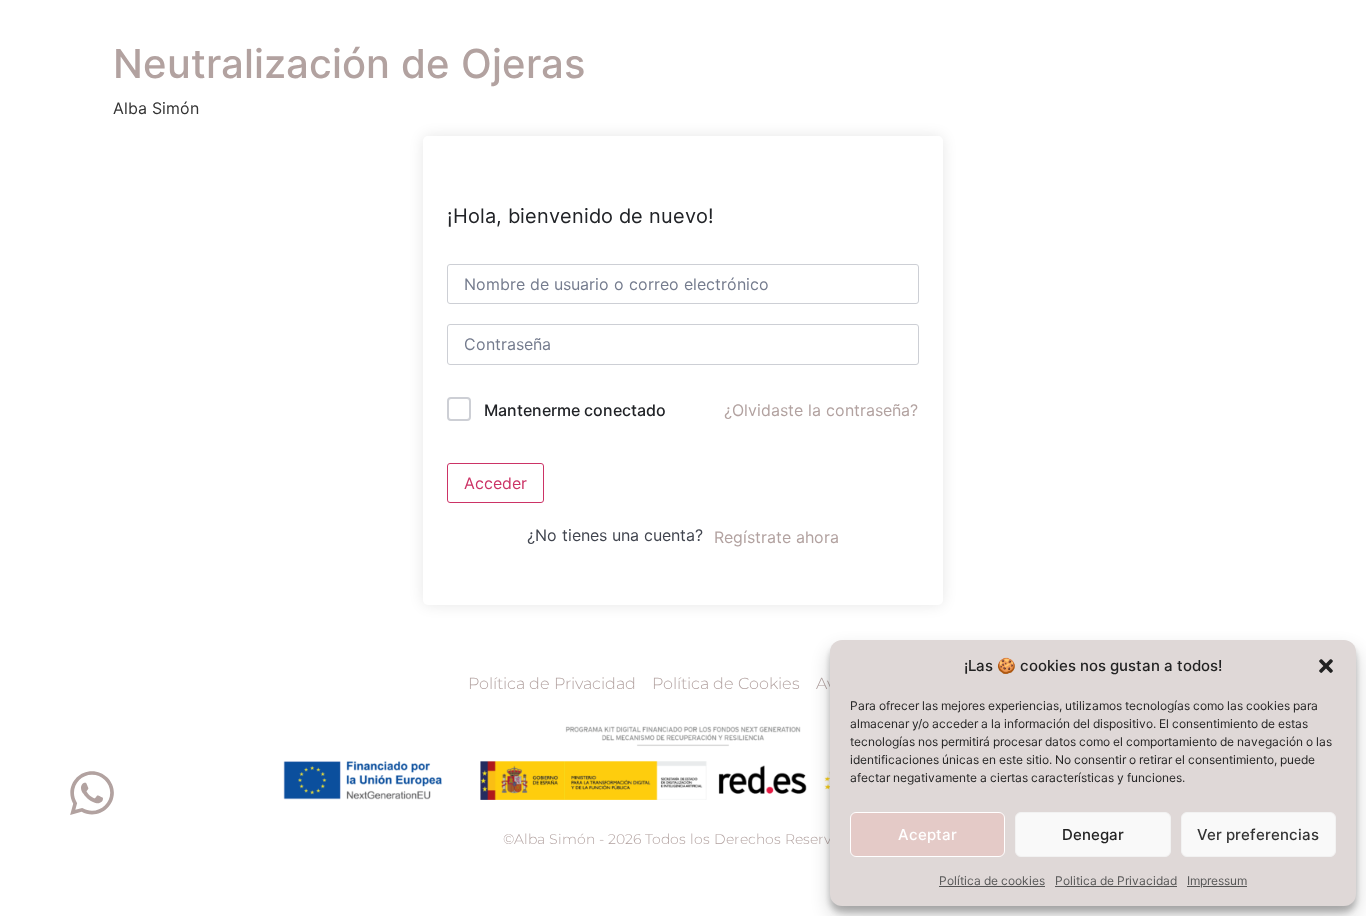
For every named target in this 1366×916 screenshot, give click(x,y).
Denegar (1093, 834)
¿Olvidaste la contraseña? (821, 410)
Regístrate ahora (776, 537)
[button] (1326, 666)
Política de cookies (992, 880)
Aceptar (927, 834)
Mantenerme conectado (575, 410)
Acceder (495, 483)
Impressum (1217, 880)
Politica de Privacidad (1116, 880)
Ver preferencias (1258, 834)
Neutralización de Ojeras (349, 63)
